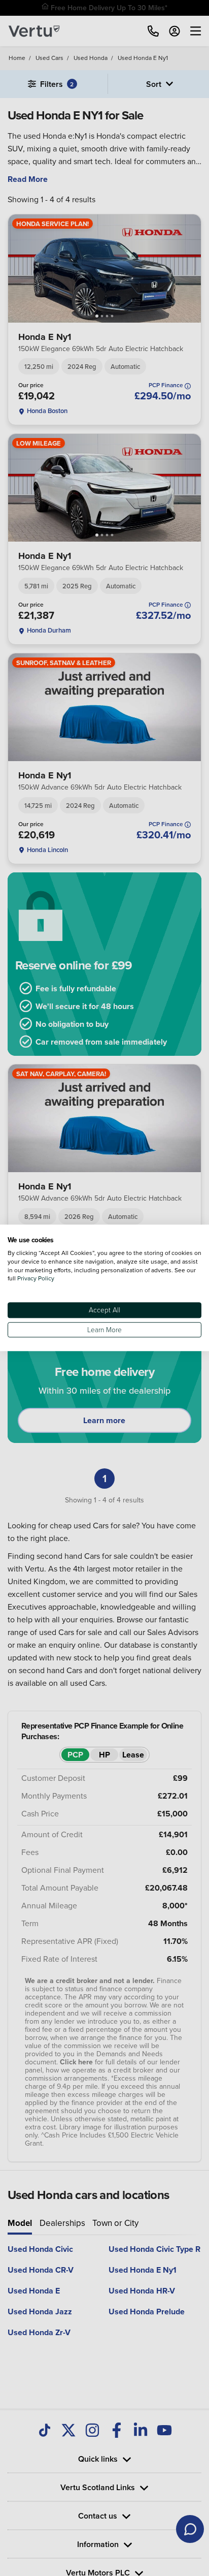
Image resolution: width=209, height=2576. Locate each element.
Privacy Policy (36, 1279)
